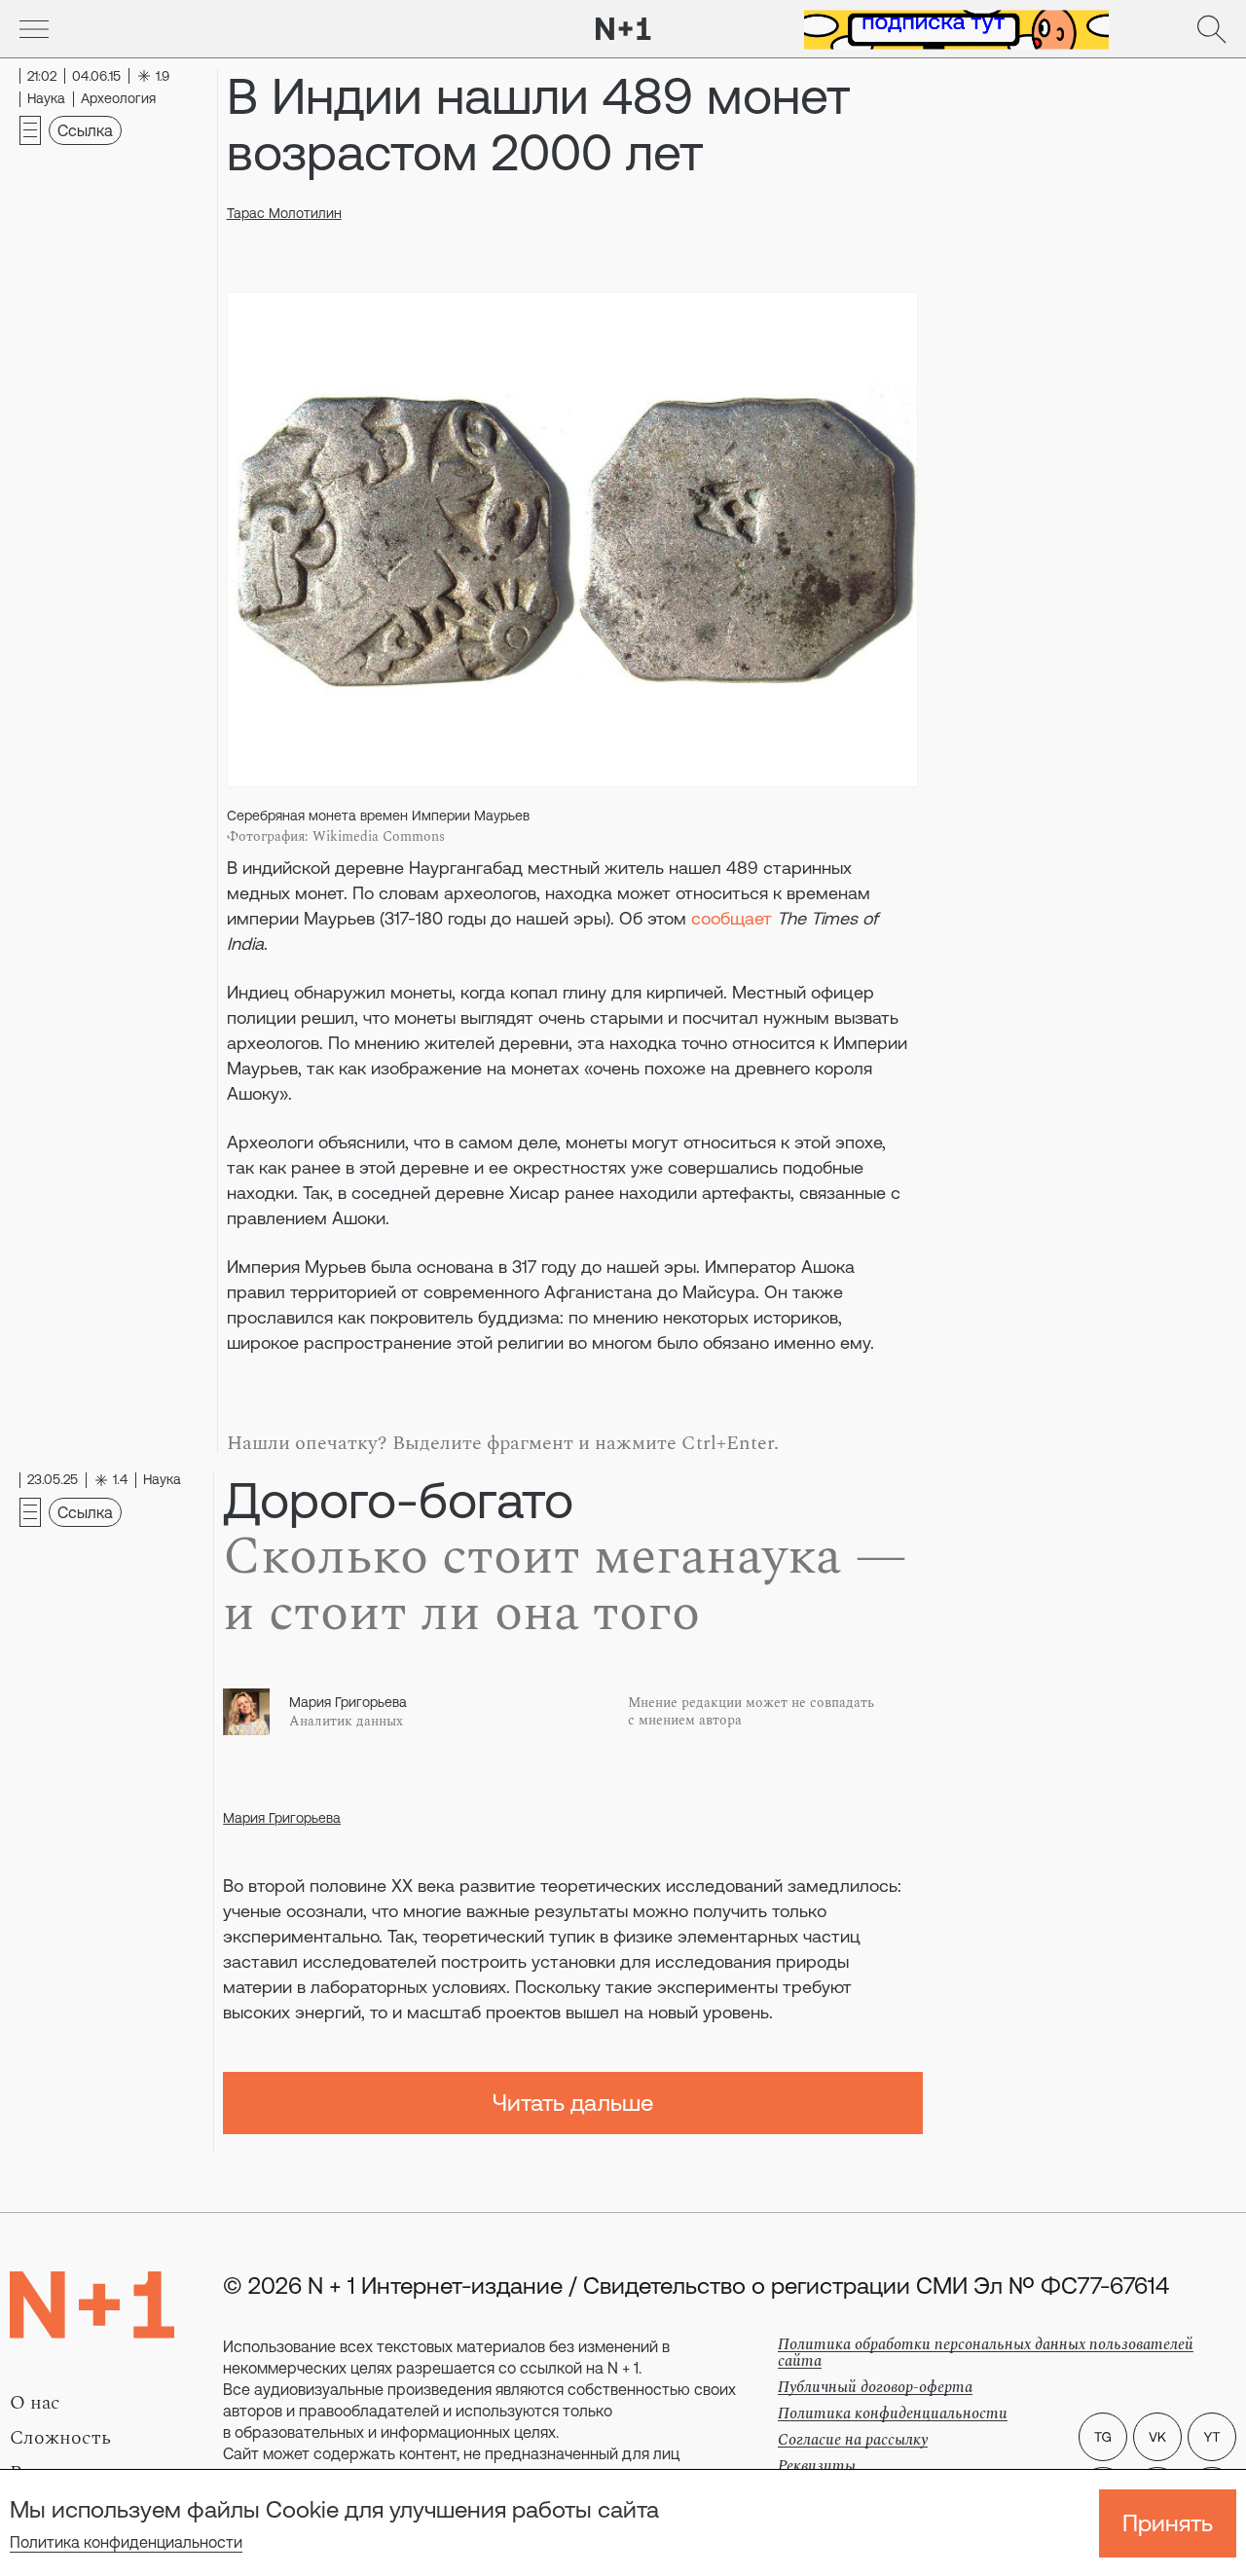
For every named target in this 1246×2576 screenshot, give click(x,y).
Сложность (60, 2438)
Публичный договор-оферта (875, 2387)
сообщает (732, 918)
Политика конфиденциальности (126, 2542)
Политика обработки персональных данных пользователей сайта (986, 2353)
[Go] (34, 29)
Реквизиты (817, 2466)
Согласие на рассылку (853, 2440)
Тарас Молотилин (284, 213)
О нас (35, 2403)
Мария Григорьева (282, 1818)
